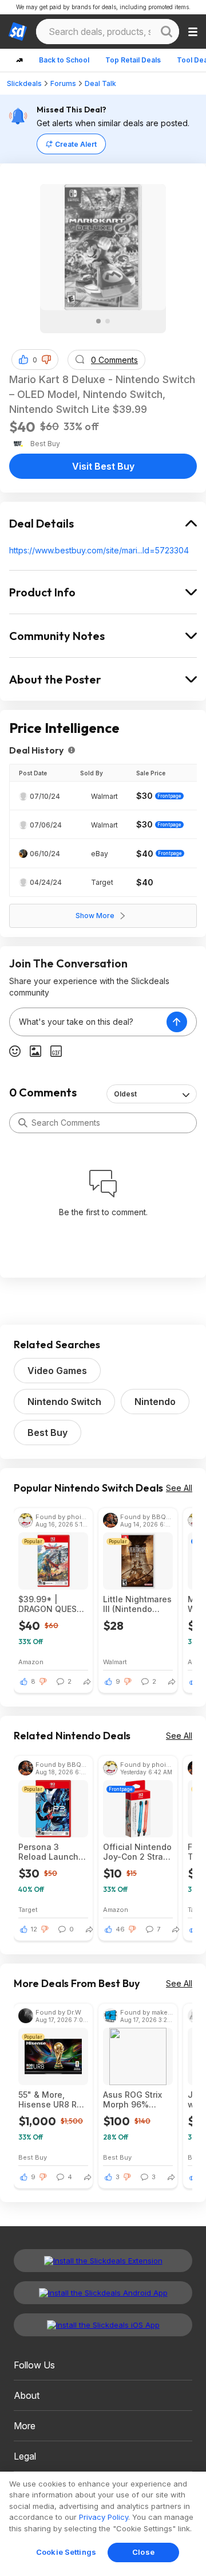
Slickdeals (24, 83)
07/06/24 (46, 825)
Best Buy (47, 1433)
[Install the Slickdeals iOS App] (103, 2325)
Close (143, 2552)
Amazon (31, 1662)
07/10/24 (45, 796)
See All (179, 1488)
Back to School (64, 60)
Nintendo (155, 1402)
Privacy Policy (104, 2517)
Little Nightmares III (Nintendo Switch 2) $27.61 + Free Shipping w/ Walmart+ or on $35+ (137, 1604)
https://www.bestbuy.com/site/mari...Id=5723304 (99, 550)
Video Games (57, 1371)
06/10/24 (45, 854)
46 (120, 1929)
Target (28, 1909)
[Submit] (23, 1123)
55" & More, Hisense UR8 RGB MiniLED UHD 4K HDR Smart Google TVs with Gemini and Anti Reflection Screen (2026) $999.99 (53, 2099)
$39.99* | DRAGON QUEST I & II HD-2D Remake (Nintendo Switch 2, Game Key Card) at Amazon (53, 1604)
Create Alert (76, 144)
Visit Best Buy (103, 466)
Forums (63, 83)
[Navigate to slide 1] (98, 321)
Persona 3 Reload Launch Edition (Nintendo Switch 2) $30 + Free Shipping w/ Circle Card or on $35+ (53, 1852)
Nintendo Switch (64, 1402)
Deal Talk (100, 83)
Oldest (125, 1094)
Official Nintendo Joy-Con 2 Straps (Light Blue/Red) (138, 1852)
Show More (95, 916)
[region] (103, 2524)
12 (34, 1929)
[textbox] (88, 1022)
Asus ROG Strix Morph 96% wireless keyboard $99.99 (137, 2099)
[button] (46, 360)
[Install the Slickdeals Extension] (103, 2261)
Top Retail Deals (133, 60)
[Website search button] (167, 32)
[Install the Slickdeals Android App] (103, 2293)
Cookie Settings (66, 2552)
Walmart (115, 1662)
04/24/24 (46, 882)
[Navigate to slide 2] (108, 321)
